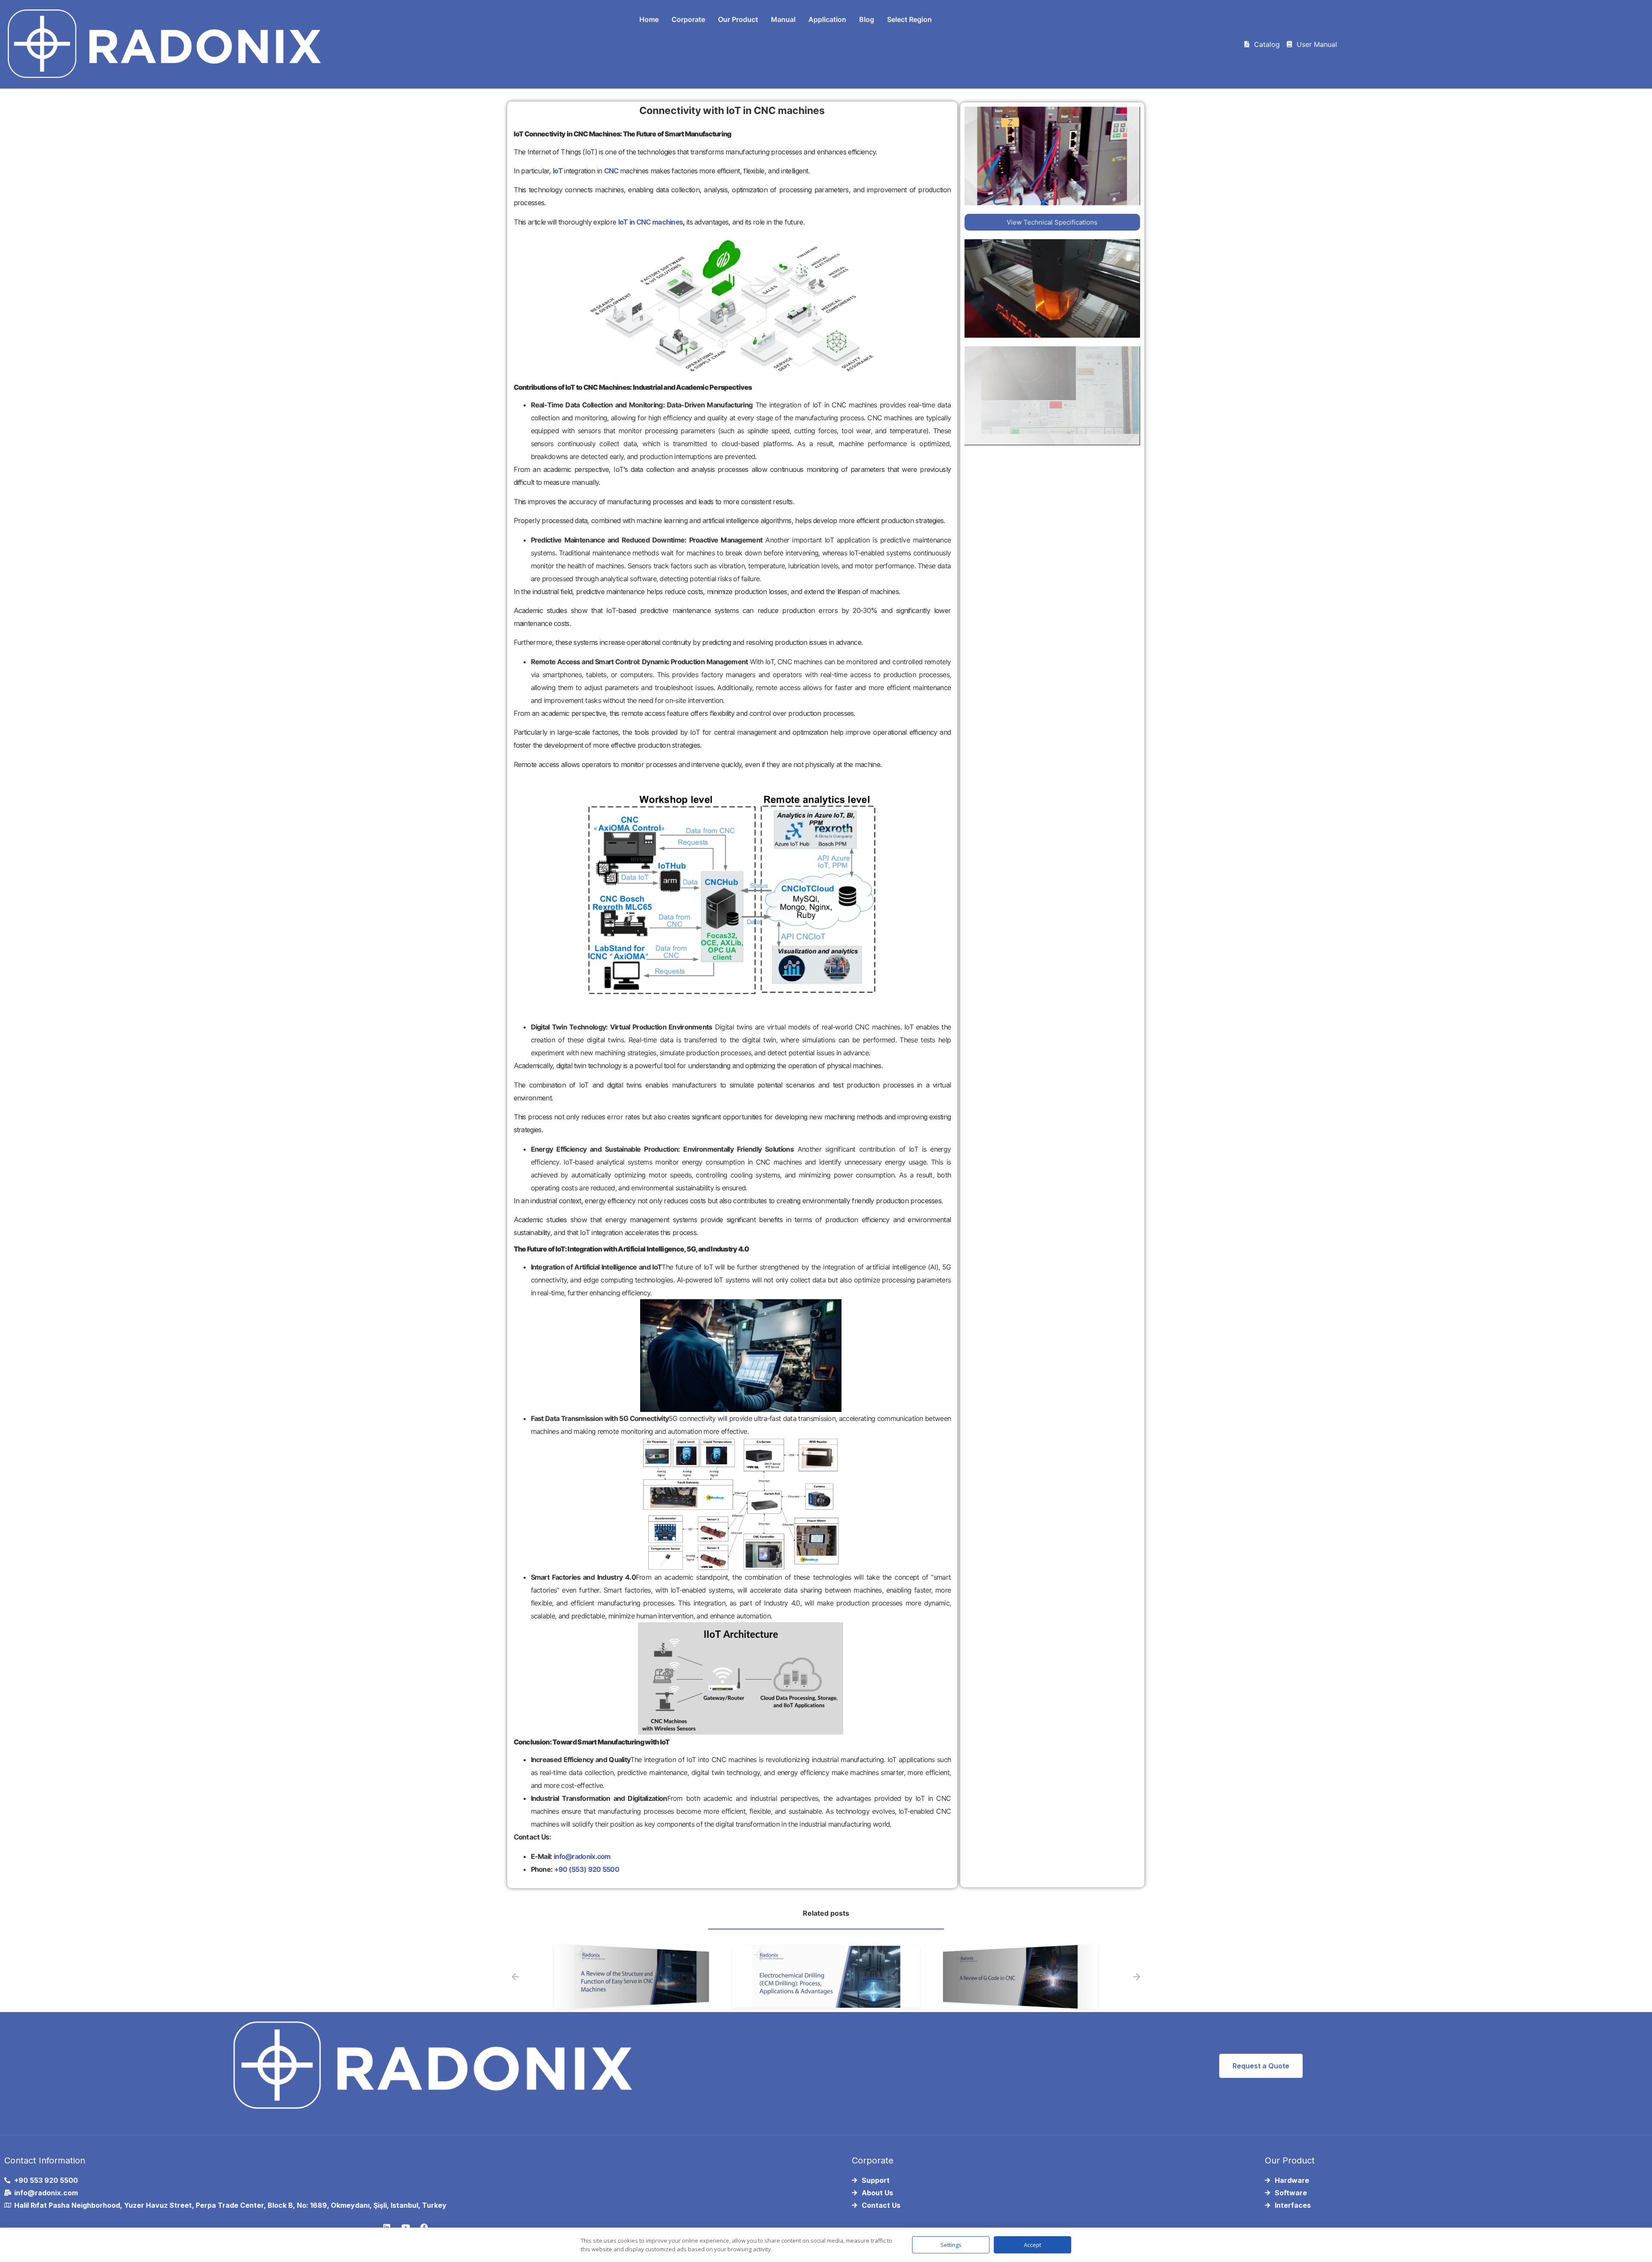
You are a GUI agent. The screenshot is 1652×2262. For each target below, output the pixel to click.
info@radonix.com (582, 1856)
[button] (515, 1977)
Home (649, 19)
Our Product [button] (738, 19)
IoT (558, 171)
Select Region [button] (909, 19)
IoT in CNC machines (651, 222)
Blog (867, 19)
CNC (611, 171)
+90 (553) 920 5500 (587, 1869)
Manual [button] (783, 19)
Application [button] (827, 19)
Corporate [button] (688, 19)
